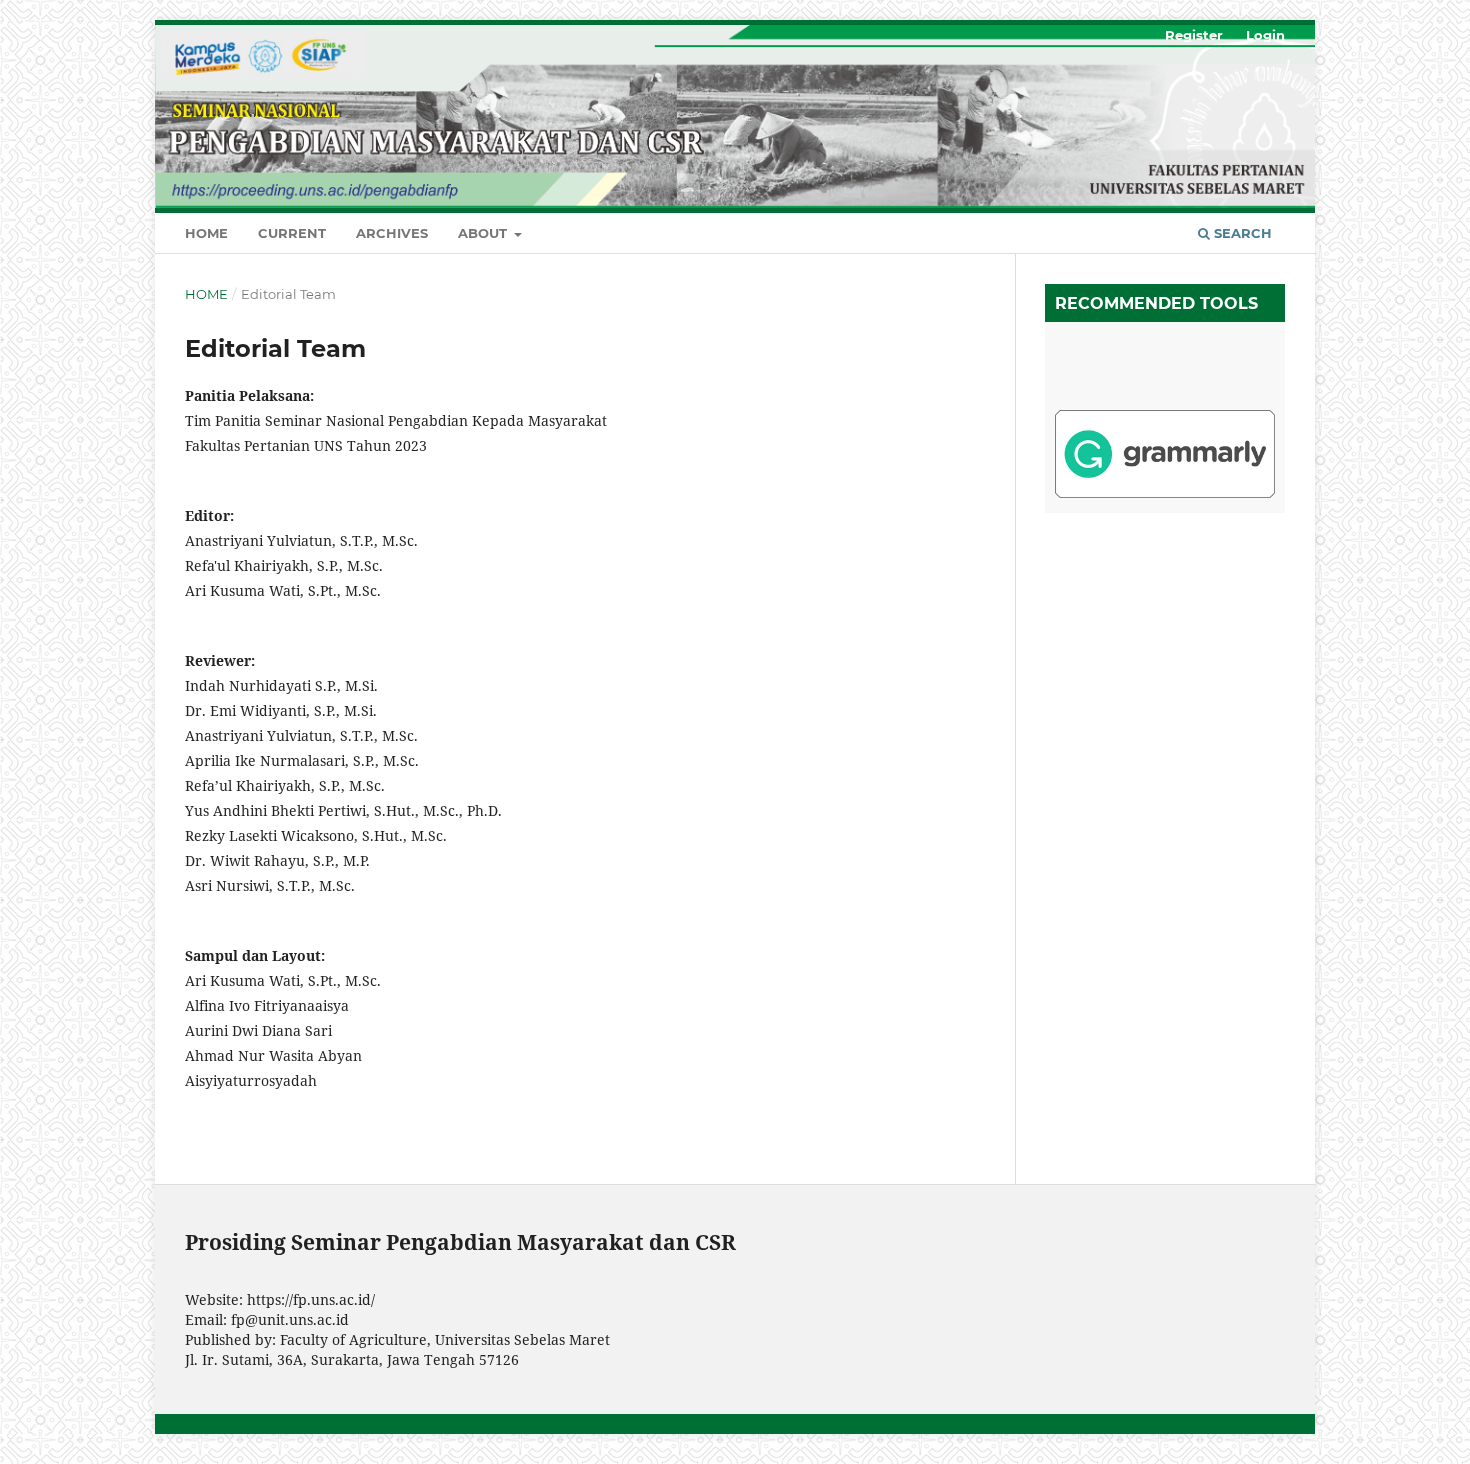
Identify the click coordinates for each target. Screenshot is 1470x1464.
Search (1241, 233)
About (484, 233)
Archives (392, 233)
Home (206, 233)
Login (1265, 35)
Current (292, 233)
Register (1194, 35)
